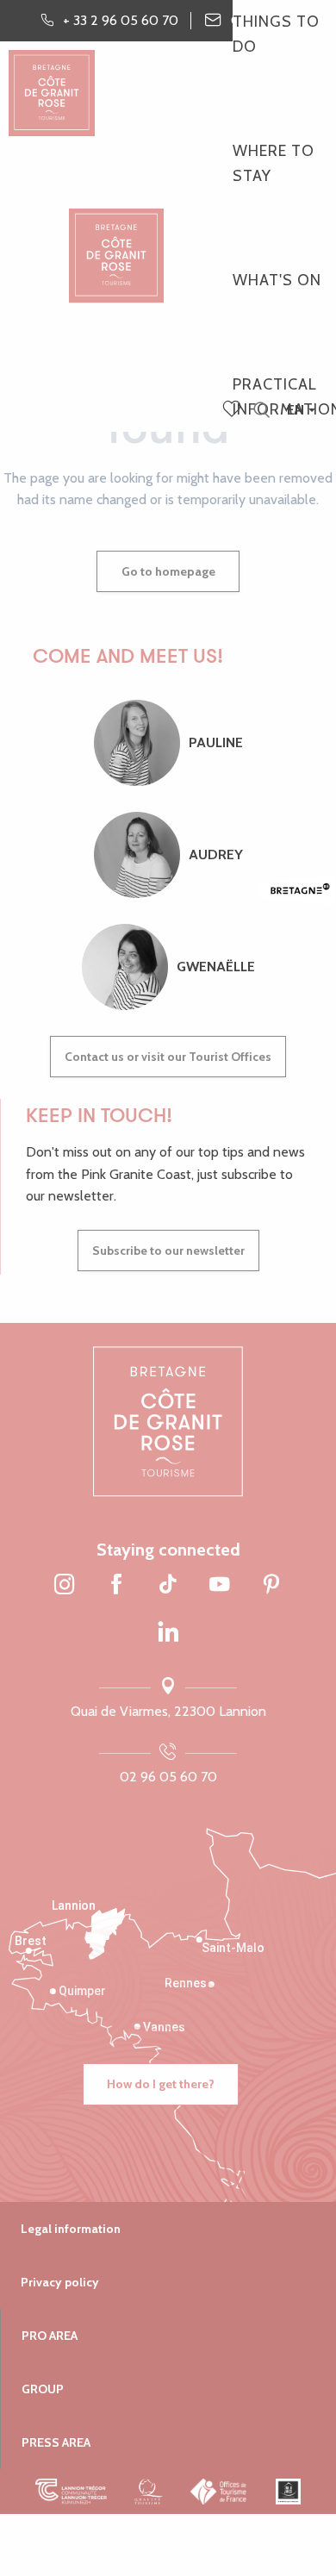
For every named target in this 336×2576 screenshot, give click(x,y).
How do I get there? (161, 2084)
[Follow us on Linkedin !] (168, 1632)
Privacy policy (60, 2282)
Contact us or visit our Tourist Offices (168, 1057)
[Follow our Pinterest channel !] (271, 1586)
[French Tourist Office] (219, 2492)
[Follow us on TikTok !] (168, 1586)
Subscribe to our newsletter (168, 1251)
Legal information (71, 2229)
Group (43, 2389)
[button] (261, 411)
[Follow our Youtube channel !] (220, 1586)
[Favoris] (233, 410)
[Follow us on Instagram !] (65, 1586)
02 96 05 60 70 (168, 1777)
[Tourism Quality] (149, 2492)
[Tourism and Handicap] (288, 2492)
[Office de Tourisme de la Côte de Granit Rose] (116, 241)
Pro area (50, 2336)
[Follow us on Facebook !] (116, 1586)
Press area (56, 2442)
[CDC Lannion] (71, 2492)
